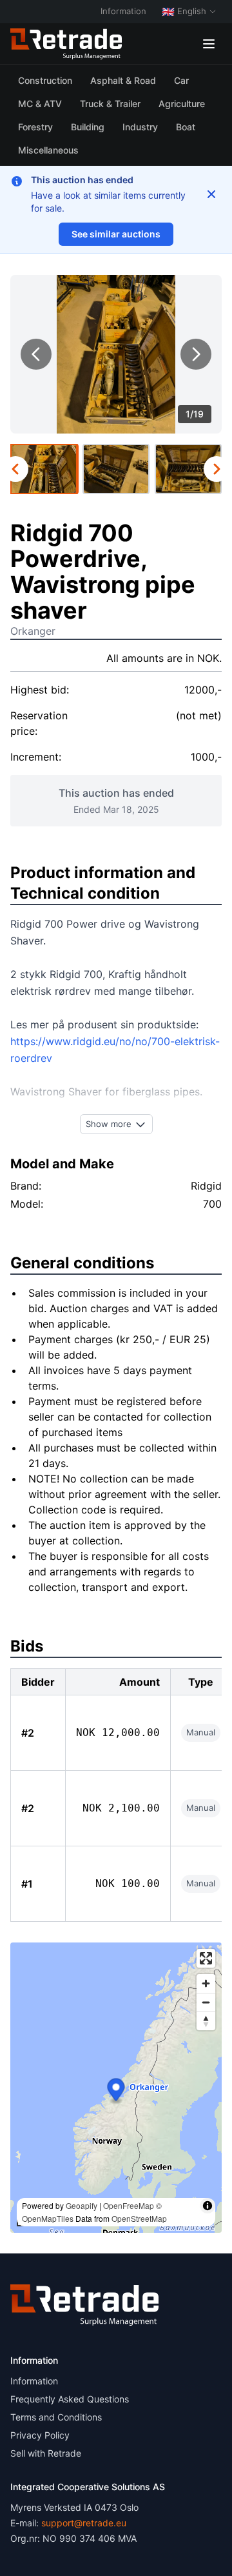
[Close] (211, 194)
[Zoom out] (206, 2002)
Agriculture (182, 104)
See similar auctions (116, 234)
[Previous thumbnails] (15, 469)
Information (123, 11)
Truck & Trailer (110, 104)
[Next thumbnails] (217, 469)
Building (88, 127)
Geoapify (82, 2205)
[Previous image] (36, 354)
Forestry (35, 127)
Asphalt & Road (123, 80)
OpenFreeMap (129, 2205)
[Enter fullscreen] (206, 1958)
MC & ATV (40, 104)
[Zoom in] (206, 1983)
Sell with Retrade (46, 2453)
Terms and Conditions (56, 2417)
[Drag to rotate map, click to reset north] (206, 2021)
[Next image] (196, 354)
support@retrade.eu (84, 2523)
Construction (45, 80)
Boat (186, 127)
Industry (140, 127)
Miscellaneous (48, 150)
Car (181, 80)
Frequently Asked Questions (70, 2399)
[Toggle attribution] (208, 2206)
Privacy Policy (40, 2435)
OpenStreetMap (139, 2218)
